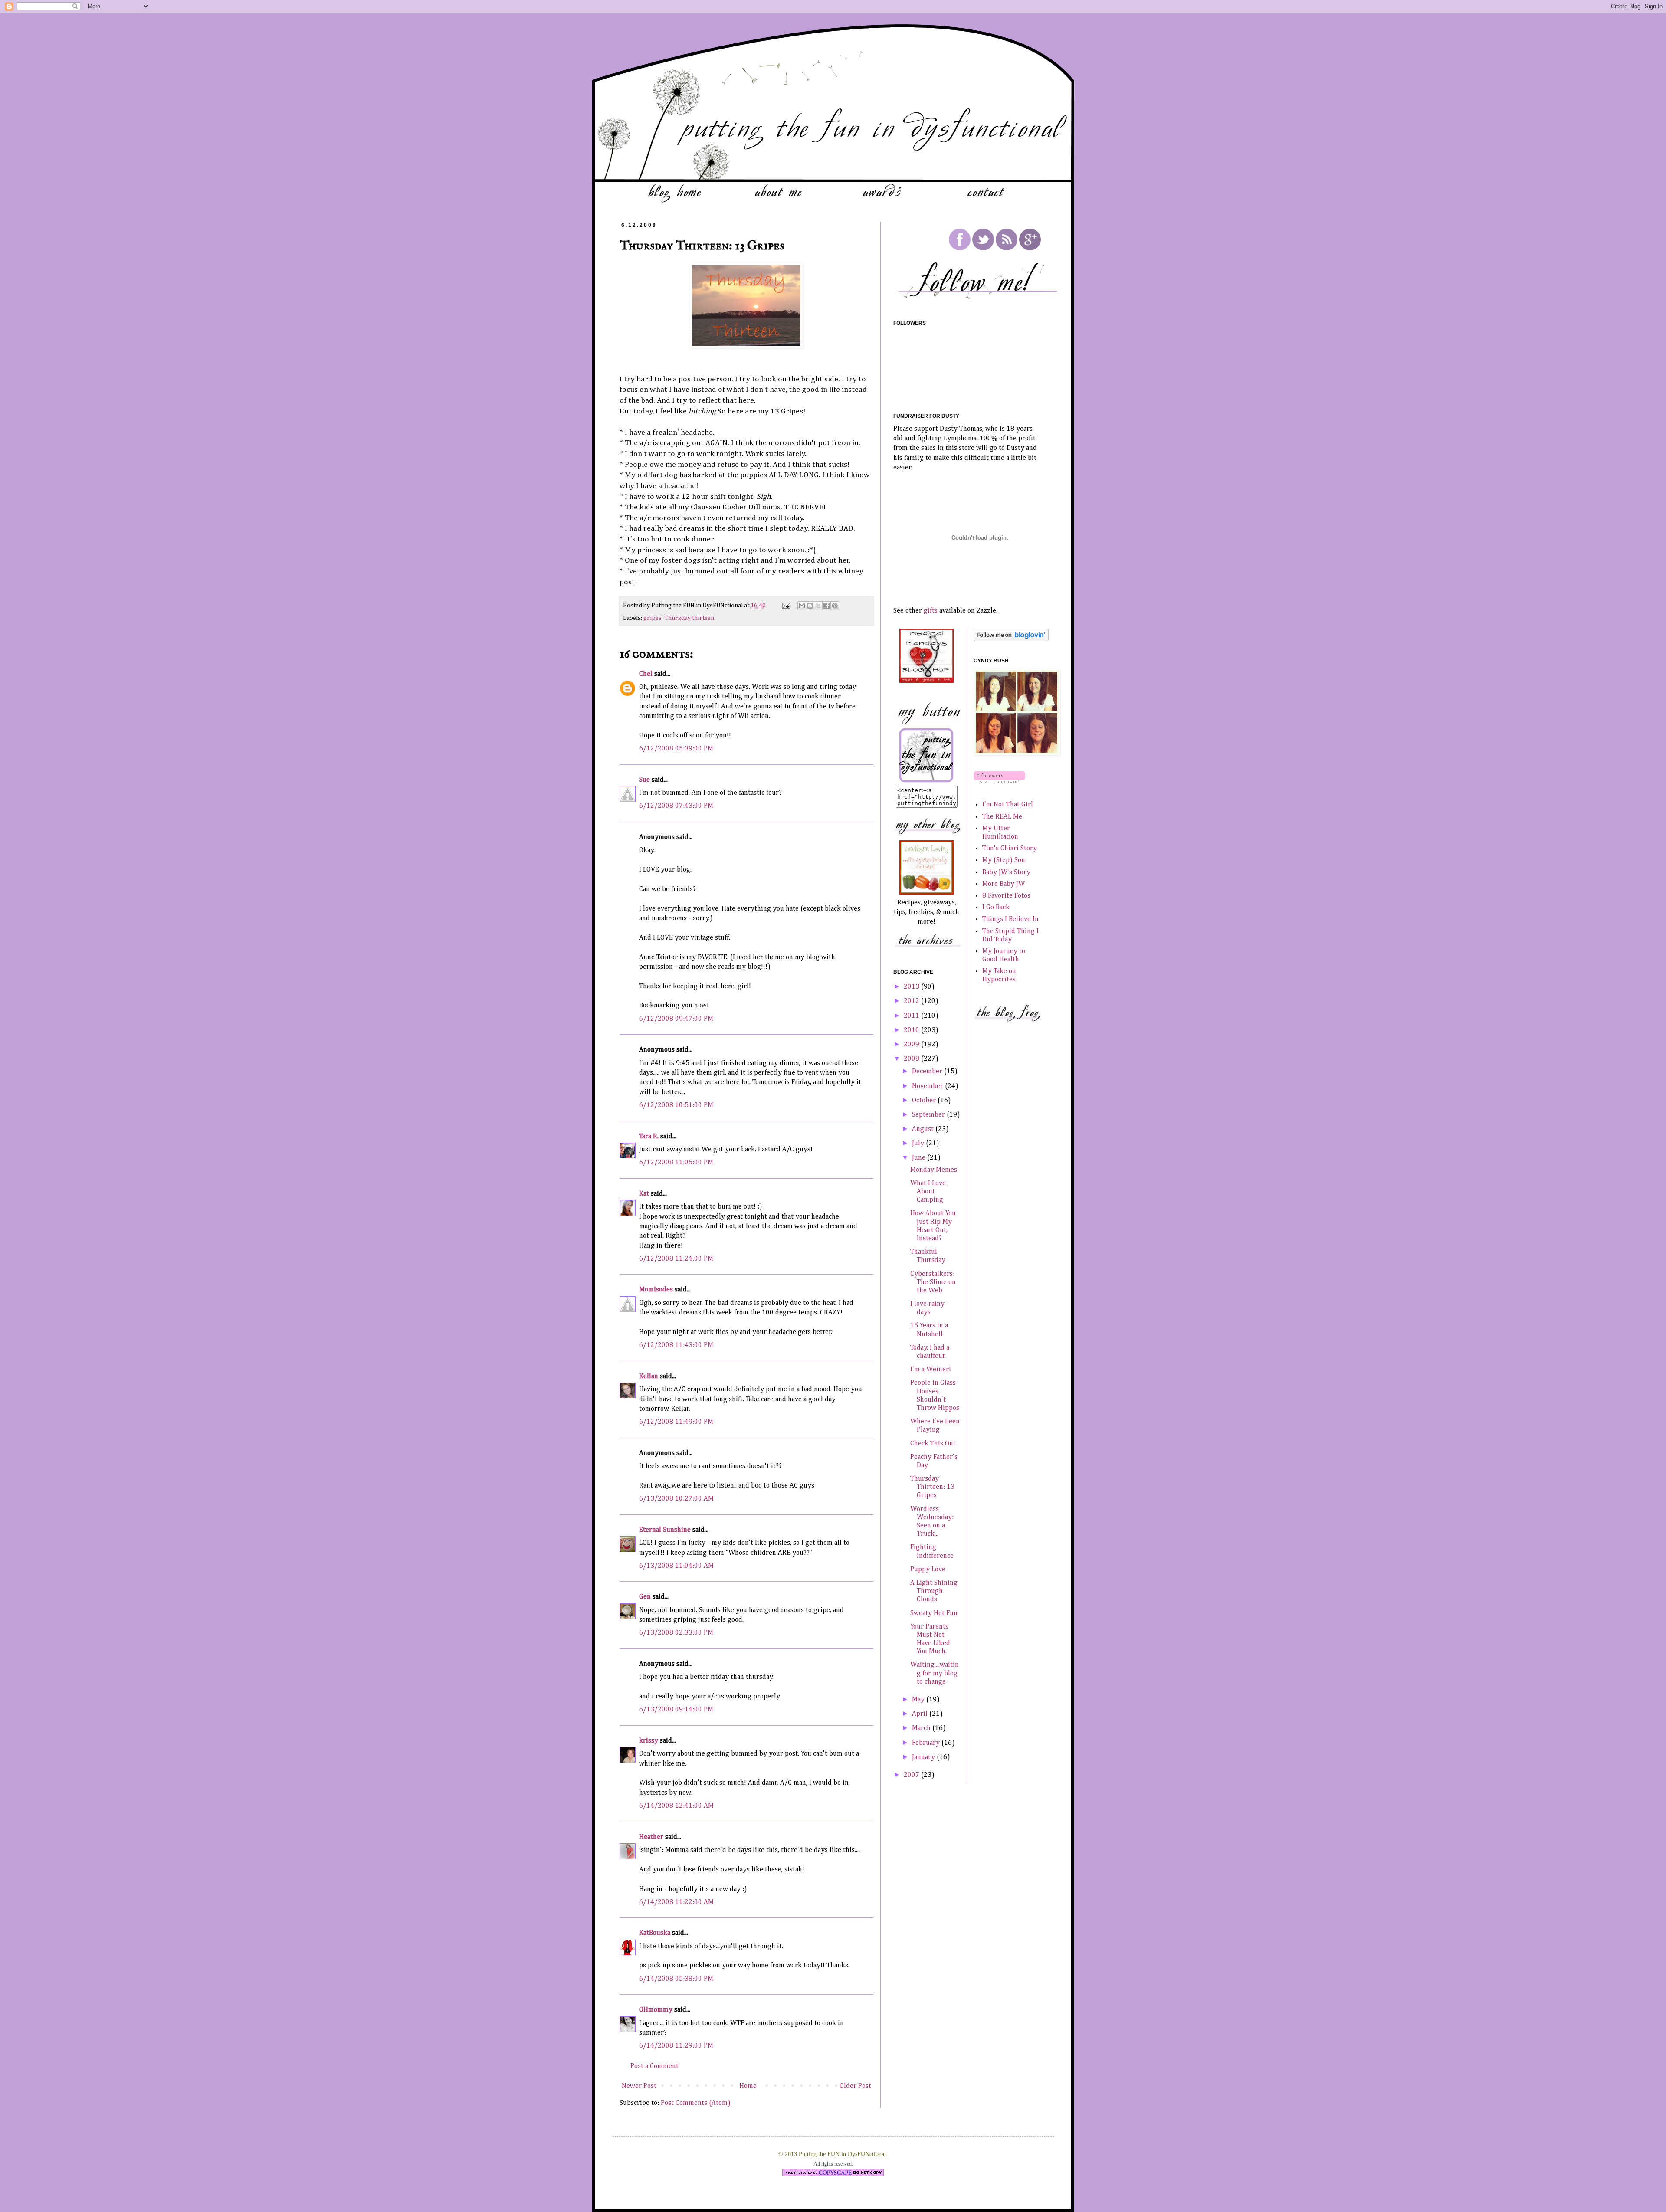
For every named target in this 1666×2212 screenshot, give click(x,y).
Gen (645, 1597)
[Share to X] (818, 606)
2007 (912, 1775)
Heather (651, 1837)
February (927, 1743)
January (924, 1757)
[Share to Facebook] (826, 606)
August (924, 1129)
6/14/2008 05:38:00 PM (676, 1979)
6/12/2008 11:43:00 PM (676, 1345)
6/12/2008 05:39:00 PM (676, 749)
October (925, 1101)
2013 (912, 987)
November (928, 1086)
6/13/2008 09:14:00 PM (676, 1710)
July (919, 1144)
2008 (912, 1059)
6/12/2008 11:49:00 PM (676, 1422)
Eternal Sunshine (665, 1530)
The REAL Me (1002, 817)
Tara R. (649, 1137)
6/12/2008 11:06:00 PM (676, 1163)
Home (748, 2086)
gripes (653, 618)
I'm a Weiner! (931, 1370)
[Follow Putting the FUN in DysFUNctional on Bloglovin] (1011, 639)
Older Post (855, 2086)
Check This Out (933, 1444)
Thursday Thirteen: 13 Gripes (932, 1487)
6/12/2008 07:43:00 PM (676, 806)
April (921, 1714)
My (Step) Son (1004, 860)
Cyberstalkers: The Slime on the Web (933, 1282)
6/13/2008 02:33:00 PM (676, 1633)
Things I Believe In (1010, 919)
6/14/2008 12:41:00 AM (676, 1806)
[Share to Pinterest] (835, 606)
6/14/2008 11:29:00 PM (676, 2046)
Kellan (649, 1376)
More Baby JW (1004, 884)
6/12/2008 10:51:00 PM (676, 1105)
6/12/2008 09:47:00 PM (676, 1019)
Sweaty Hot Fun (934, 1613)
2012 (912, 1001)
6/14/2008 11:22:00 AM (676, 1902)
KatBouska (655, 1933)
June (920, 1158)
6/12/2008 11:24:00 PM (676, 1259)
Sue (644, 780)
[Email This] (802, 606)
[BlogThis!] (810, 606)
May (919, 1700)
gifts (931, 611)
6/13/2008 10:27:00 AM (676, 1499)
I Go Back (996, 908)
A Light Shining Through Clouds (934, 1591)
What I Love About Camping (928, 1192)
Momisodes (656, 1290)
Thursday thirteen (689, 618)
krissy (649, 1741)
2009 (912, 1045)
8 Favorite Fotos (1006, 896)
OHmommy (656, 2010)
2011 (912, 1016)
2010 (912, 1030)
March (922, 1728)
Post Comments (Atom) (696, 2103)
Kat (644, 1194)
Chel (646, 674)
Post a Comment (654, 2066)
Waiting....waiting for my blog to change (935, 1673)
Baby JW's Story (1006, 872)
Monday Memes (934, 1170)
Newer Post (639, 2086)
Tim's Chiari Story (1010, 849)
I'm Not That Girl (1008, 805)
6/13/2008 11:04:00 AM (676, 1566)
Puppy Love (928, 1570)
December (928, 1072)
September (929, 1115)
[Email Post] (785, 606)
